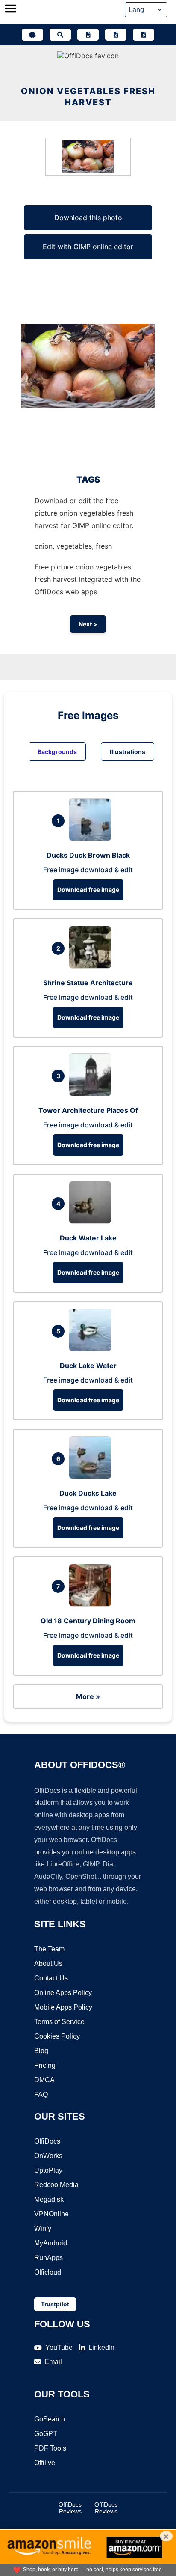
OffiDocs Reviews (70, 2508)
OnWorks (48, 2156)
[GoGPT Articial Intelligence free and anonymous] (32, 35)
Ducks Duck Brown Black (88, 855)
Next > (88, 624)
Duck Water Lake (88, 1238)
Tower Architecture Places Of (88, 1110)
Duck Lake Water (88, 1366)
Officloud (48, 2272)
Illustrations (128, 752)
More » (88, 1696)
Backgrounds (57, 752)
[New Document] (88, 35)
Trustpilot (55, 2304)
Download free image (88, 890)
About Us (48, 1963)
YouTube (59, 2348)
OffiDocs (47, 2141)
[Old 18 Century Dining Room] (92, 1604)
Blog (41, 2051)
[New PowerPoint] (144, 35)
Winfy (43, 2229)
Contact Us (51, 1978)
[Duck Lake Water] (92, 1349)
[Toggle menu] (11, 9)
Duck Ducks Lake (88, 1493)
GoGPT (46, 2434)
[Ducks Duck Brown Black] (92, 838)
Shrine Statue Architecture (88, 983)
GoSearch (50, 2419)
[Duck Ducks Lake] (92, 1476)
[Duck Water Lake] (92, 1221)
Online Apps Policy (63, 1993)
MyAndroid (51, 2243)
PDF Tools (50, 2448)
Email (53, 2362)
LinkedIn (101, 2348)
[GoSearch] (60, 35)
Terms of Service (59, 2022)
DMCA (44, 2080)
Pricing (45, 2065)
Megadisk (49, 2199)
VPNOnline (51, 2214)
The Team (49, 1949)
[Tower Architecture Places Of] (92, 1094)
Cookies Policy (57, 2036)
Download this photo (88, 218)
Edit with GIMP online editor (88, 247)
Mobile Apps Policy (63, 2007)
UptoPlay (48, 2170)
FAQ (41, 2094)
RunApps (48, 2258)
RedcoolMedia (56, 2185)
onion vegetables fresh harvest (88, 97)
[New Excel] (116, 35)
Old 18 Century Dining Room (88, 1621)
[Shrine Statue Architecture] (92, 966)
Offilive (45, 2463)
